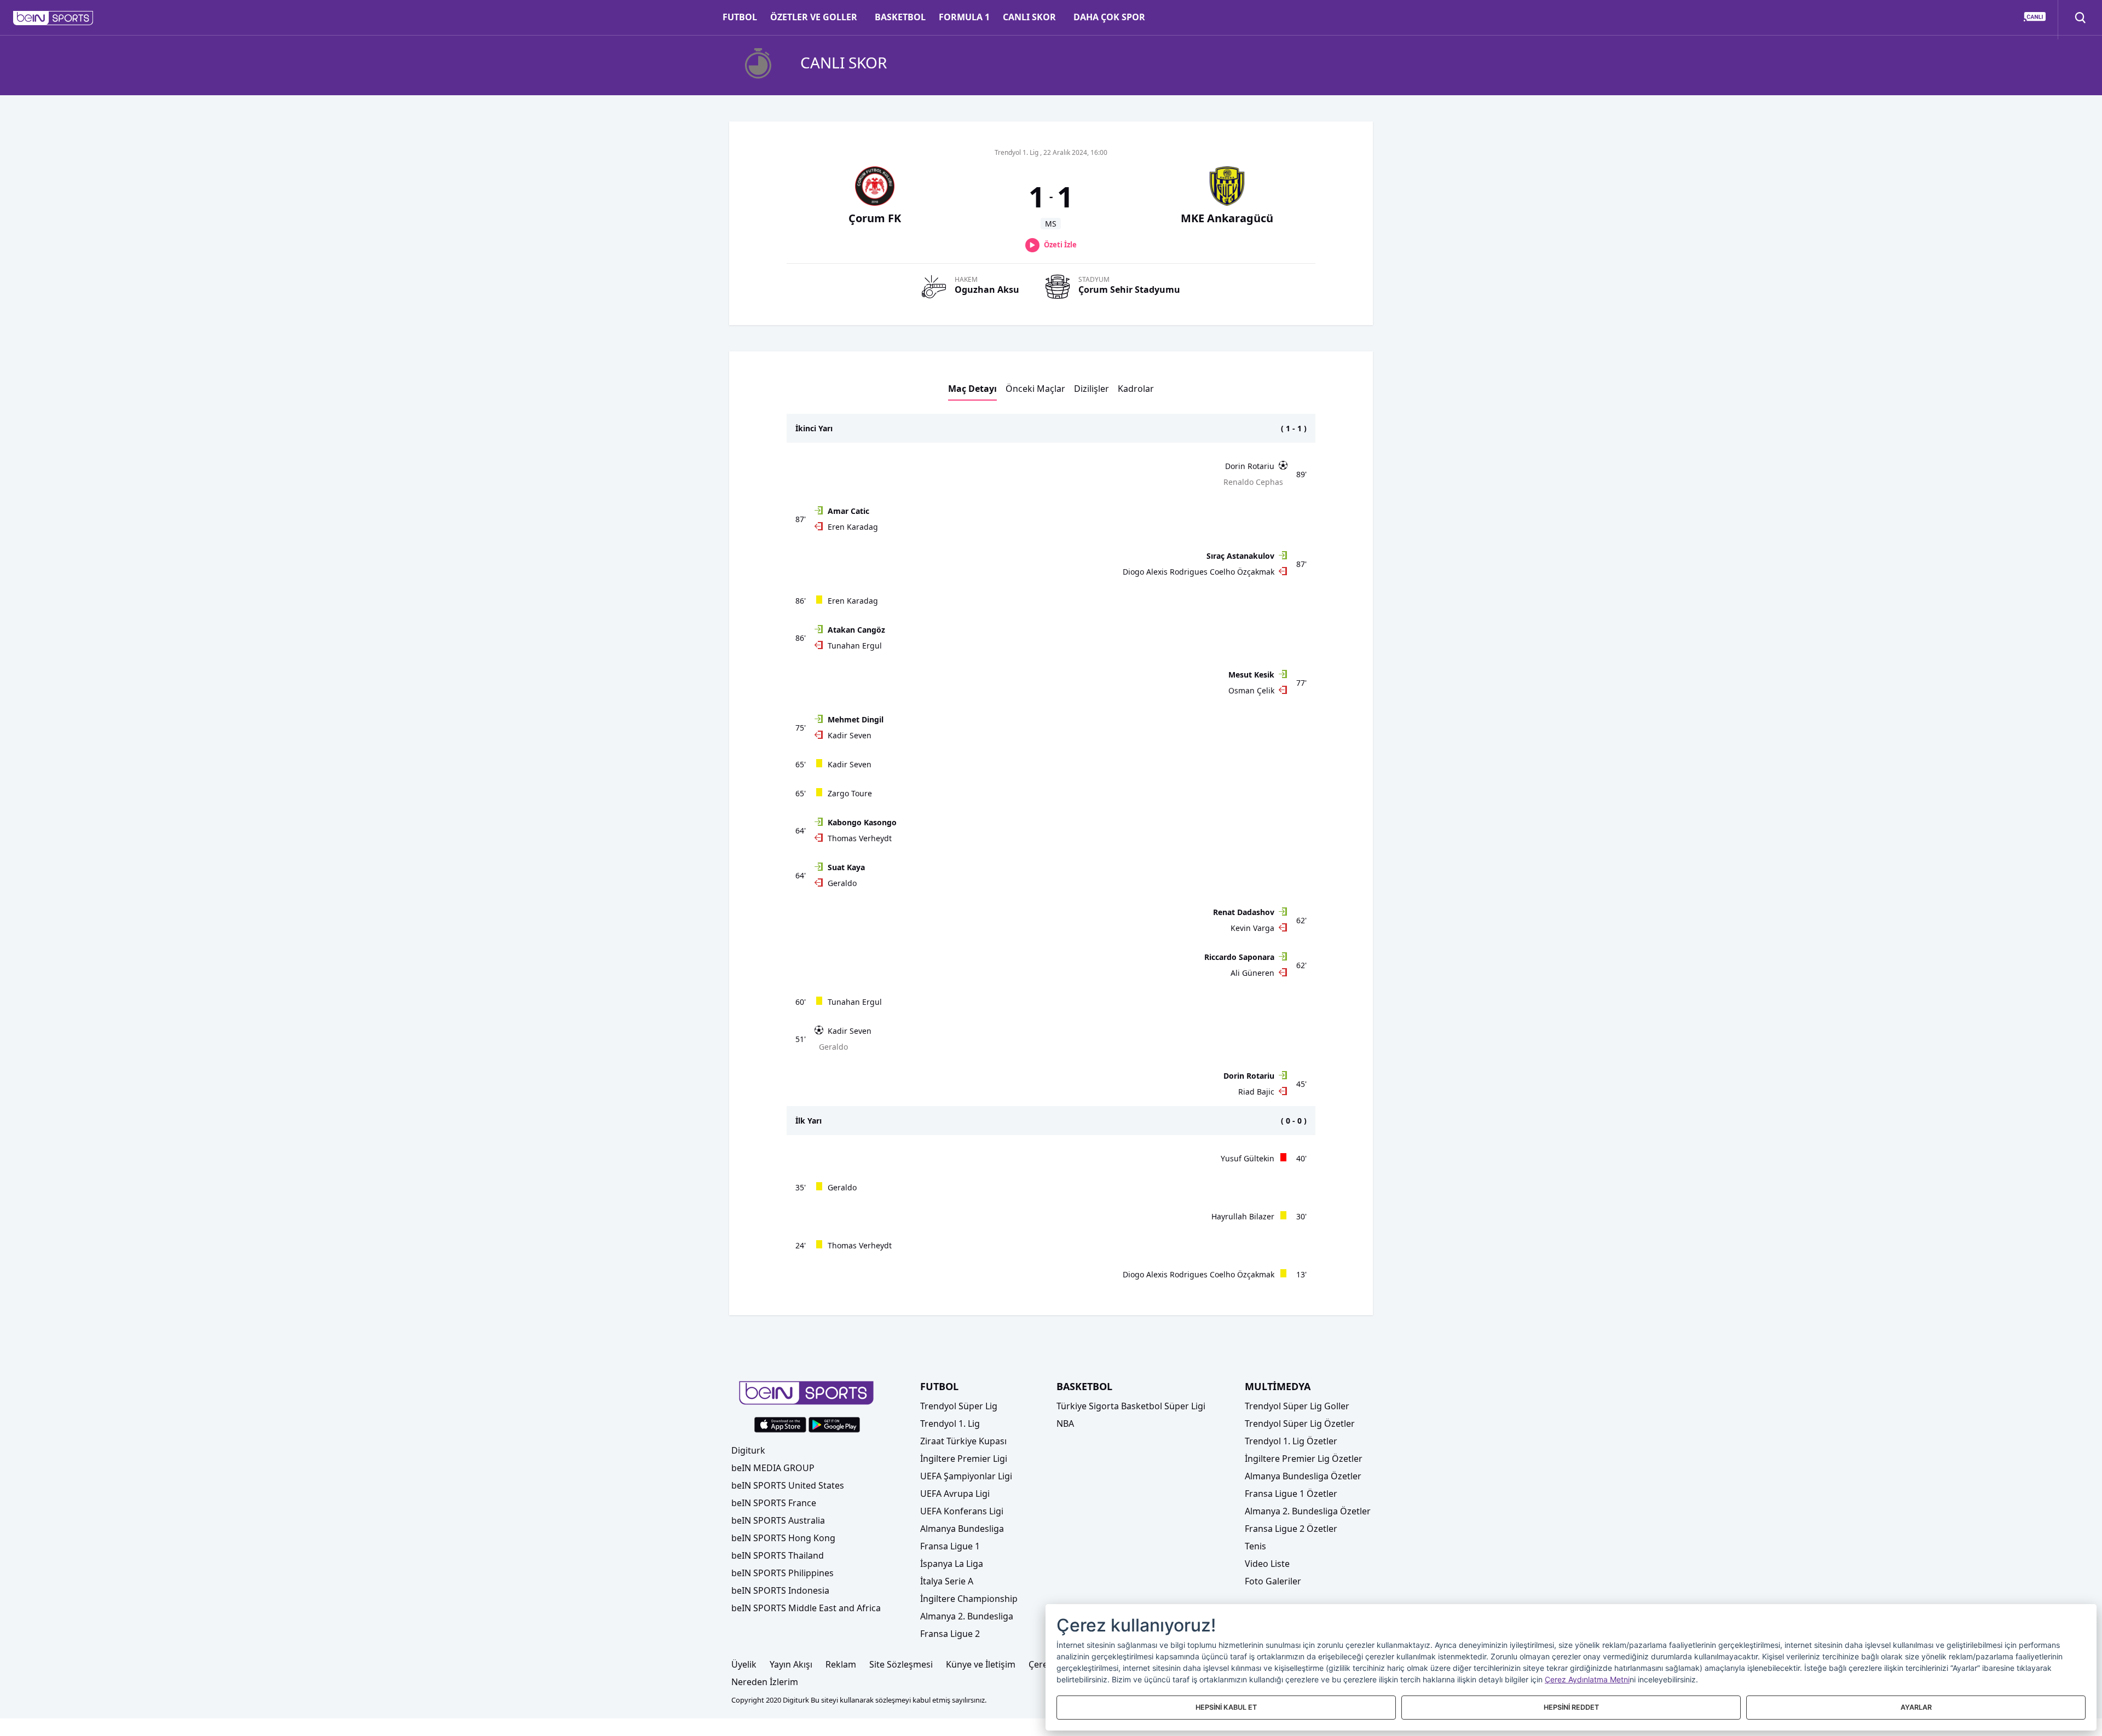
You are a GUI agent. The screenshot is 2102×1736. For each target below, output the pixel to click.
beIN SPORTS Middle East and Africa (806, 1608)
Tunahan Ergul (855, 646)
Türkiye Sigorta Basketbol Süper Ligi (1131, 1406)
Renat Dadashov (1244, 912)
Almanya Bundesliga (962, 1529)
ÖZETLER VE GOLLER (814, 17)
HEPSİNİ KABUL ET (1226, 1707)
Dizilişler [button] (1092, 389)
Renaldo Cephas (1253, 482)
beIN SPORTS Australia (778, 1520)
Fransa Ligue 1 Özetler (1291, 1494)
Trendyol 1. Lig (950, 1423)
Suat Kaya (846, 867)
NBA (1065, 1423)
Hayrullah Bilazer (1243, 1216)
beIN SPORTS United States (788, 1485)
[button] (53, 18)
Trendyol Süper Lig (959, 1406)
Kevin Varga (1252, 928)
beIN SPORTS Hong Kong (783, 1538)
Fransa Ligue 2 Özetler (1291, 1529)
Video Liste (1267, 1564)
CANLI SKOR (1029, 17)
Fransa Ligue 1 (950, 1546)
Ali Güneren (1252, 973)
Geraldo (842, 883)
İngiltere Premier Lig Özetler (1304, 1459)
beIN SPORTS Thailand (778, 1555)
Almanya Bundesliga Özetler (1303, 1476)
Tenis (1255, 1546)
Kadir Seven (850, 735)
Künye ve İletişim (981, 1664)
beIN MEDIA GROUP (773, 1468)
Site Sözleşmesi (901, 1664)
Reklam (841, 1664)
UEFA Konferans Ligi (962, 1511)
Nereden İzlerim (765, 1682)
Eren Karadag (853, 527)
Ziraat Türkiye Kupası (963, 1441)
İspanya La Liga (952, 1564)
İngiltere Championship (969, 1599)
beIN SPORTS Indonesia (780, 1590)
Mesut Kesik (1251, 675)
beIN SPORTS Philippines (783, 1573)
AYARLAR (1916, 1707)
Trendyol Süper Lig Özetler (1300, 1423)
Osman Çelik (1251, 690)
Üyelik (744, 1664)
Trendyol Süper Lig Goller (1297, 1406)
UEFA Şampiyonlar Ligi (966, 1476)
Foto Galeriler (1273, 1581)
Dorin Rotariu (1250, 466)
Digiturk (748, 1450)
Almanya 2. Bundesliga (967, 1616)
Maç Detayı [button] (972, 389)
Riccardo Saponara (1239, 957)
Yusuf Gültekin (1248, 1158)
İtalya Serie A (947, 1581)
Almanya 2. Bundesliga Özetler (1308, 1511)
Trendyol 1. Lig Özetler (1291, 1441)
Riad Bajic (1256, 1092)
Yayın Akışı (791, 1664)
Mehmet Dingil (856, 719)
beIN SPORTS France (774, 1503)
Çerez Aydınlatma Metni (1587, 1679)
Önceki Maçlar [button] (1035, 389)
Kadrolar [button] (1136, 389)
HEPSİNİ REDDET (1571, 1707)
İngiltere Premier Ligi (964, 1459)
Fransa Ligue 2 (950, 1634)
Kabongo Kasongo (862, 822)
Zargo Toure (850, 793)
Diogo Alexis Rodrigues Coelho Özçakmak (1199, 572)
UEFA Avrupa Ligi (955, 1494)
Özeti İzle (1060, 245)
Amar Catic (848, 511)
